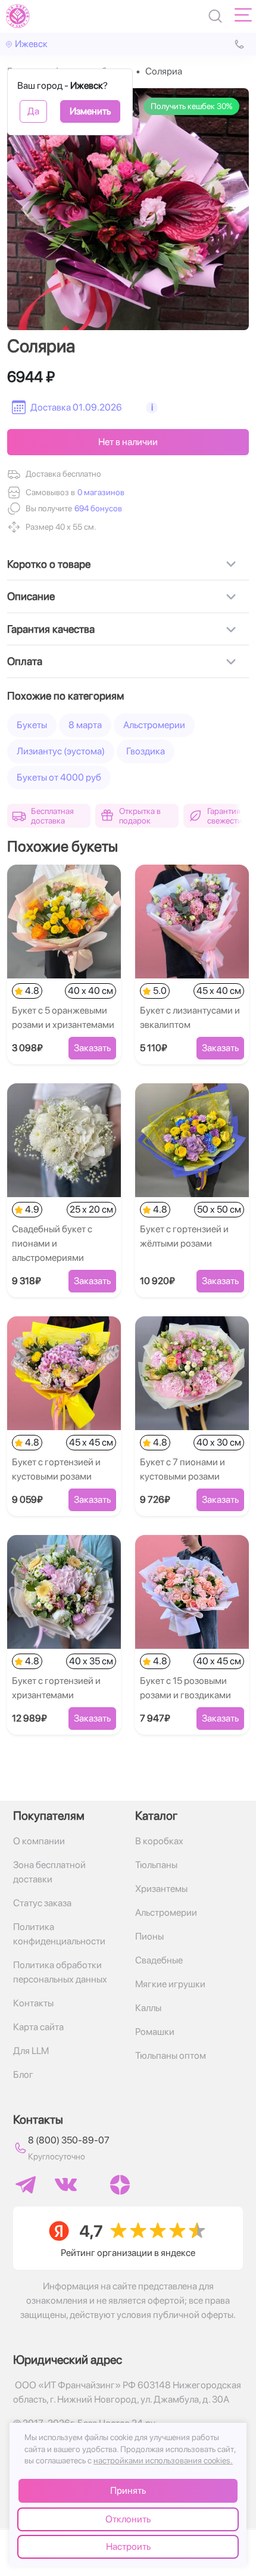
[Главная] (18, 16)
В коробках (159, 1841)
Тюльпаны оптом (171, 2055)
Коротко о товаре (49, 564)
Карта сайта (38, 2027)
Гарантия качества (51, 629)
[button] (97, 509)
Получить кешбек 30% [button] (191, 106)
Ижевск (31, 44)
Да (33, 111)
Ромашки (155, 2032)
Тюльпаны (156, 1865)
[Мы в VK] (66, 2185)
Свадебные (159, 1960)
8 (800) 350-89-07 (69, 2140)
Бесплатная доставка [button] (52, 816)
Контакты (33, 2003)
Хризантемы (161, 1889)
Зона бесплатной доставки (49, 1872)
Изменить (90, 111)
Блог (23, 2075)
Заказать (92, 1048)
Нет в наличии (128, 442)
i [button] (152, 407)
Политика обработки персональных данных (60, 1972)
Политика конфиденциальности (59, 1934)
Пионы (149, 1936)
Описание (31, 596)
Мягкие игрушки (170, 1984)
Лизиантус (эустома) (61, 751)
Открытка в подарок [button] (140, 816)
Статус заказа (42, 1903)
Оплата (25, 661)
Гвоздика (146, 751)
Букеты (32, 725)
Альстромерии (154, 725)
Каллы (148, 2008)
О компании (39, 1841)
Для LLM (31, 2051)
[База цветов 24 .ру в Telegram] (26, 2185)
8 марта (85, 725)
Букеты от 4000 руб (59, 777)
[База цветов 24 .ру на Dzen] (120, 2185)
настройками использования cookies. (163, 2460)
